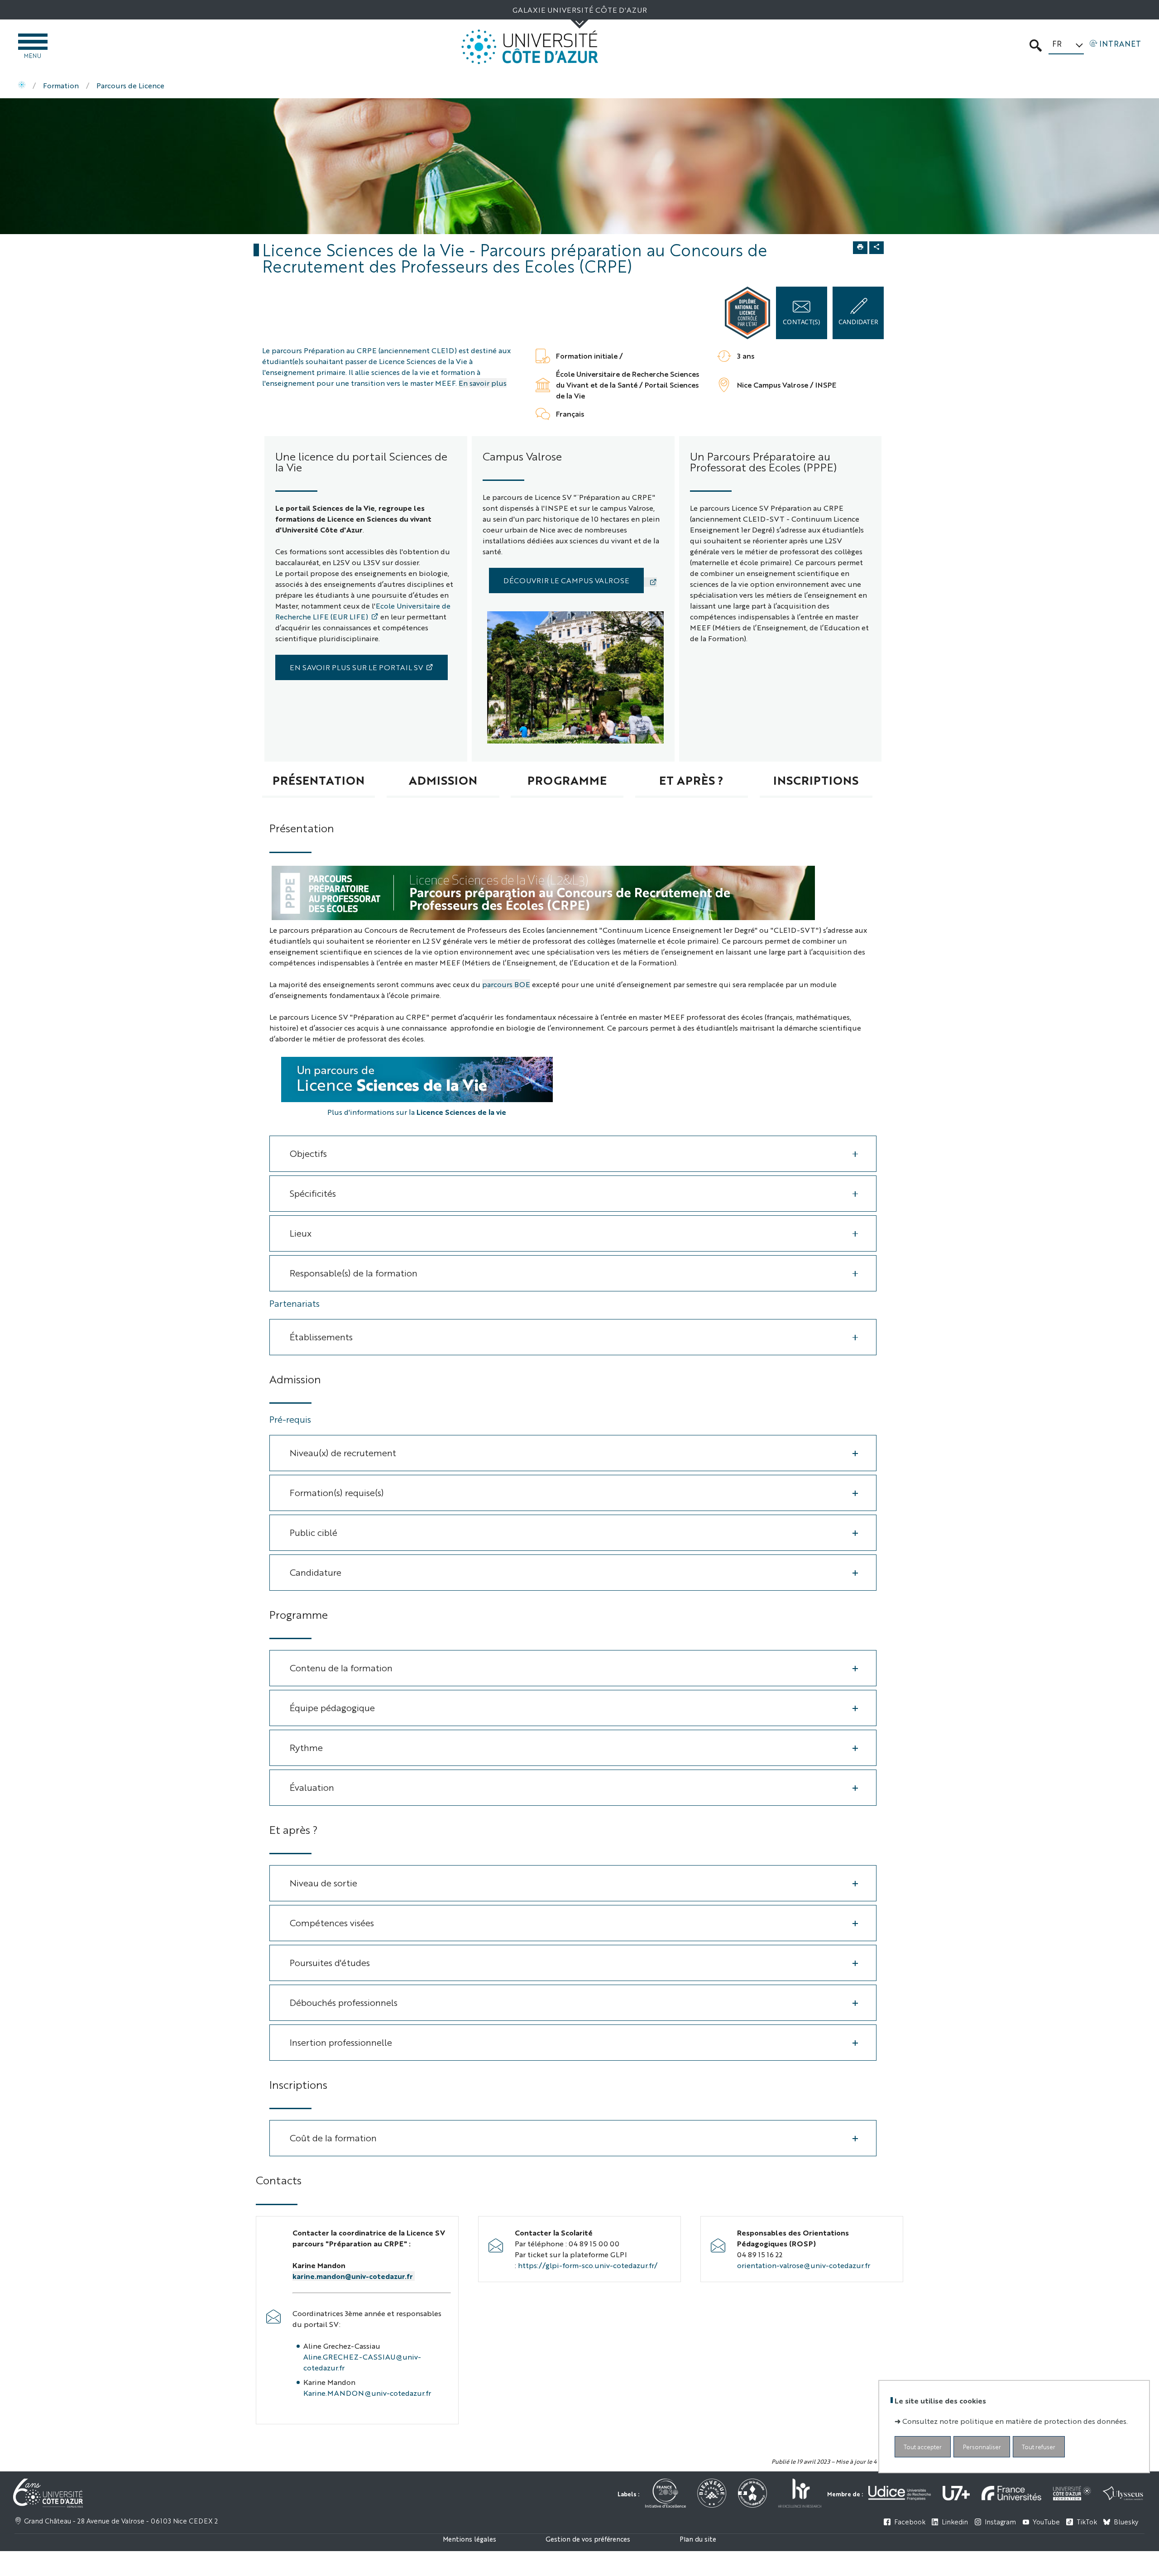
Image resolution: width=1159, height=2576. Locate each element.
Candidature (316, 1572)
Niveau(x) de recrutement (343, 1452)
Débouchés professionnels (344, 2002)
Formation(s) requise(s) (337, 1492)
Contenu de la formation (341, 1667)
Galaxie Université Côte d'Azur (580, 10)
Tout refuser (1039, 2446)
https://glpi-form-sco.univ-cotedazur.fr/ (588, 2265)
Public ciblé (314, 1532)
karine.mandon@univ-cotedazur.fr (354, 2276)
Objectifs (308, 1153)
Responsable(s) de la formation (354, 1273)
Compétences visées (332, 1922)
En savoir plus (483, 383)
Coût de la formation (333, 2137)
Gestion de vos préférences (588, 2539)
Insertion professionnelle (341, 2042)
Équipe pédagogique (332, 1707)
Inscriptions (816, 780)
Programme (567, 780)
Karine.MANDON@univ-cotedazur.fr (367, 2393)
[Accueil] (22, 86)
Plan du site (698, 2539)
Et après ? (691, 780)
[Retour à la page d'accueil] (530, 47)
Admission (443, 780)
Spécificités (313, 1193)
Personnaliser (982, 2446)
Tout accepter (923, 2446)
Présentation (318, 780)
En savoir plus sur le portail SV (356, 667)
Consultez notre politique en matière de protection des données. (1015, 2420)
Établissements (321, 1336)
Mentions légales (469, 2539)
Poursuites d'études (330, 1962)
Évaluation (312, 1787)
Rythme (306, 1747)
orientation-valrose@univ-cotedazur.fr (804, 2265)
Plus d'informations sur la (417, 1112)
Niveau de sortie (323, 1883)
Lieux (301, 1233)
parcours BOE (506, 984)
